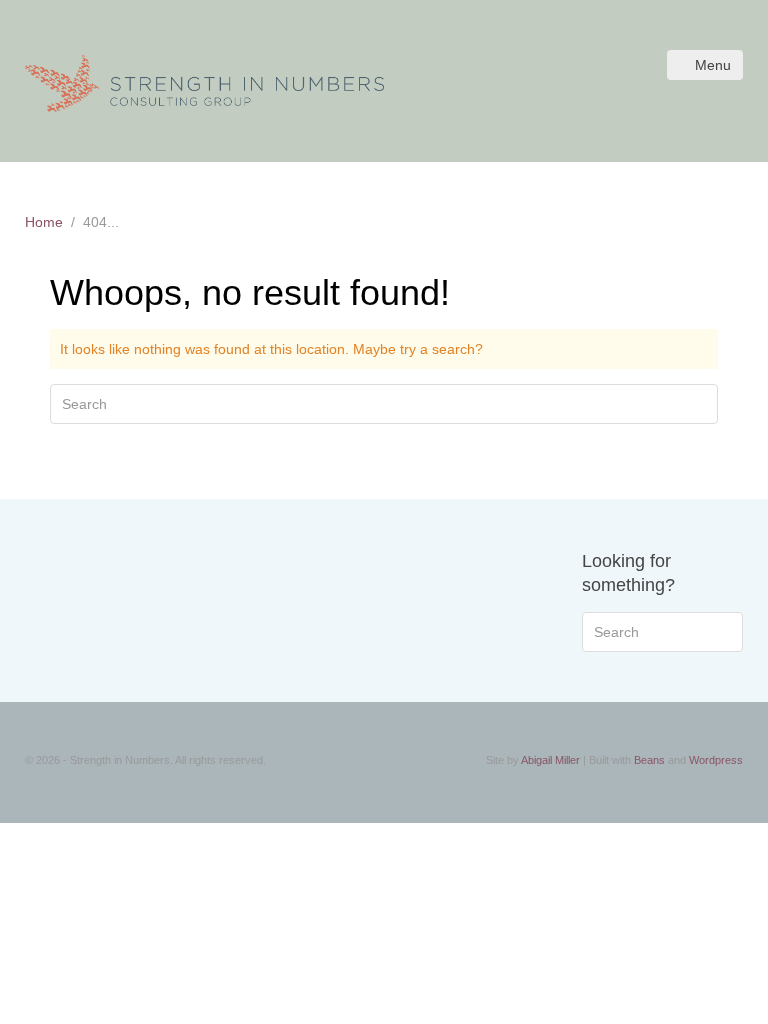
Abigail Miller (550, 760)
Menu (713, 65)
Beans (649, 760)
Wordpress (716, 760)
